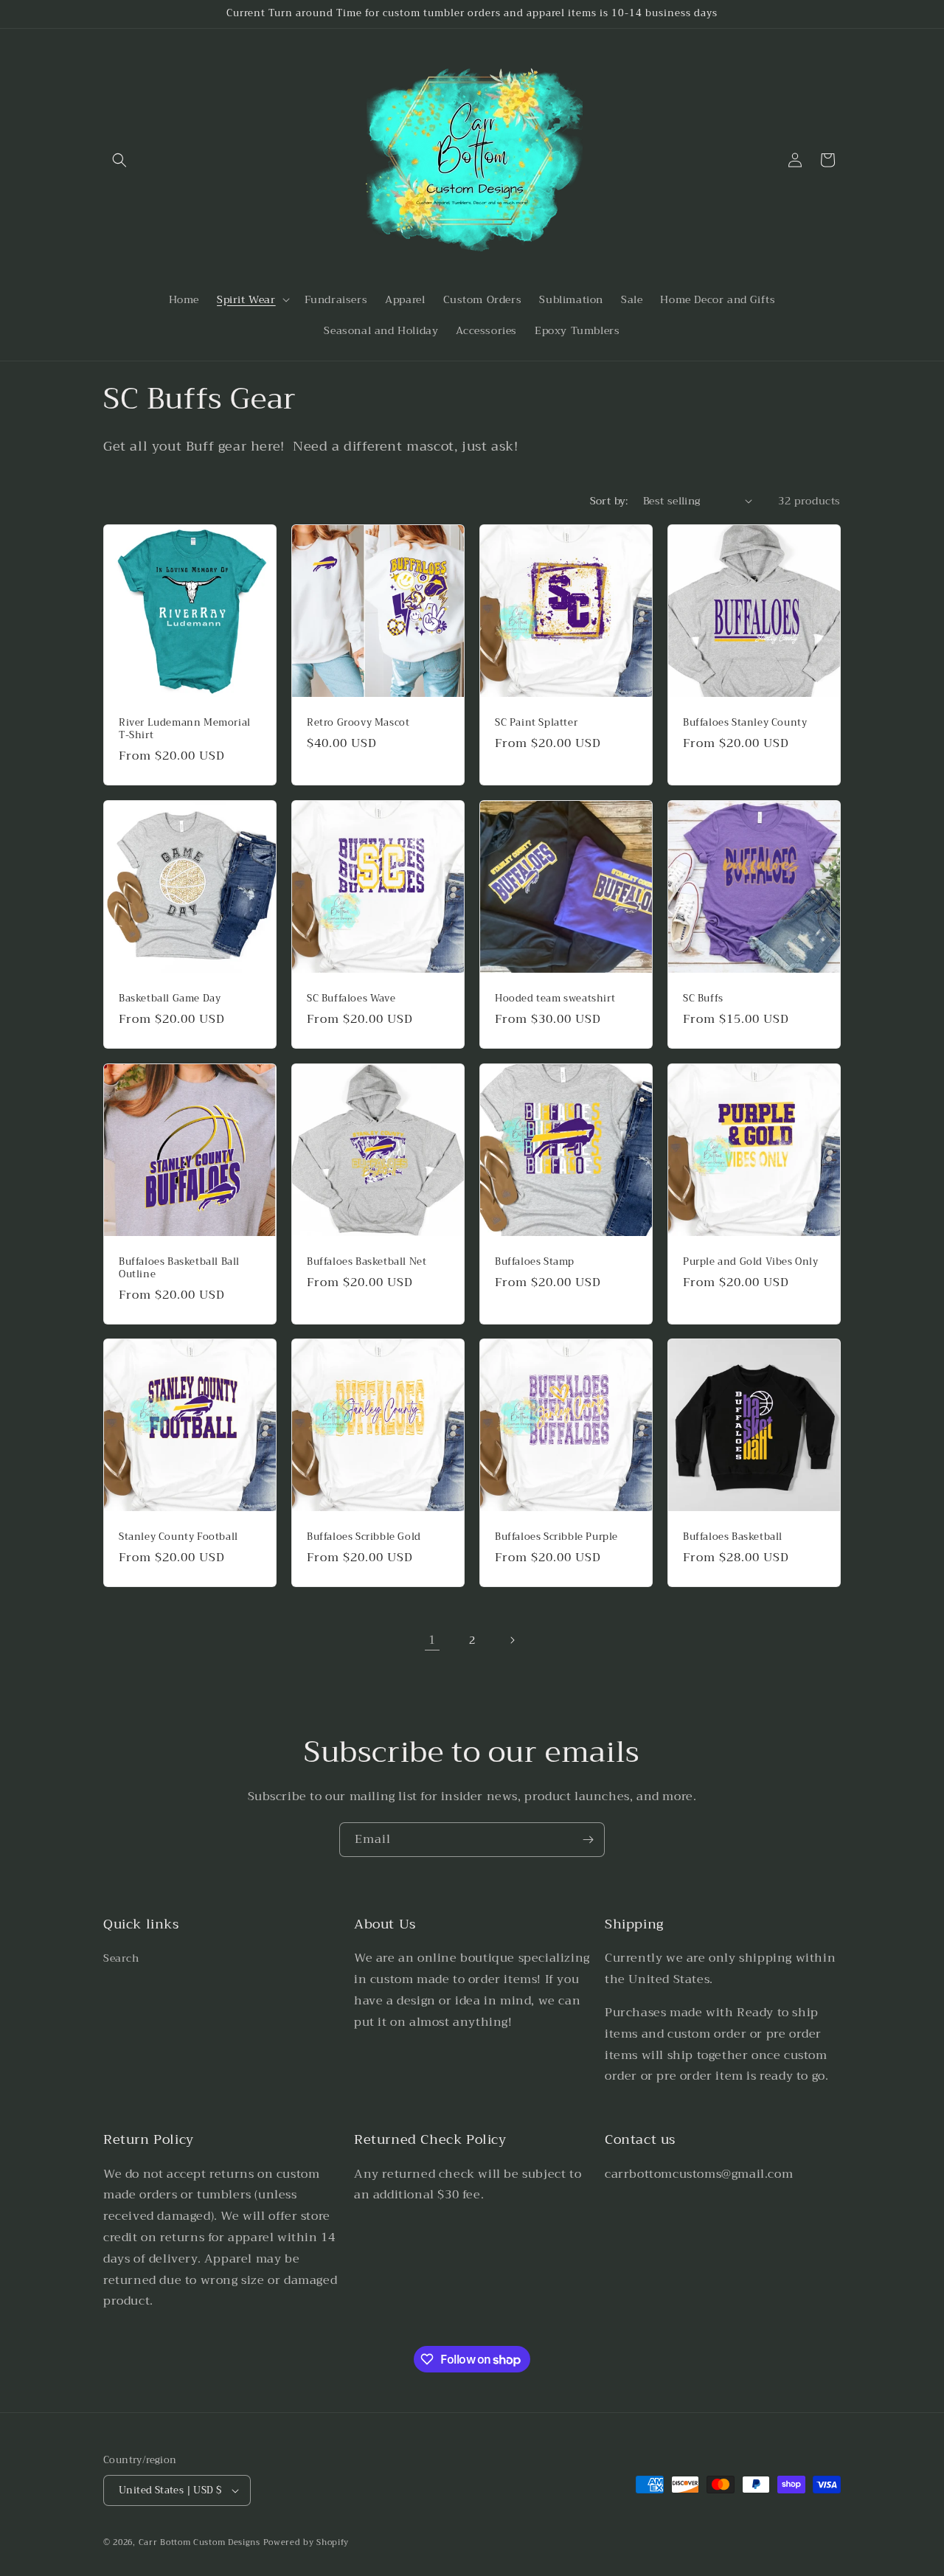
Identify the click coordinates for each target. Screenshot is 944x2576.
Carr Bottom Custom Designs (199, 2542)
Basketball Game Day (170, 999)
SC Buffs (703, 999)
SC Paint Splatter (536, 723)
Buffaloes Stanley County (745, 723)
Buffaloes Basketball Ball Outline (179, 1268)
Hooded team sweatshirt (555, 999)
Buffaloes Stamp (535, 1262)
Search (121, 1958)
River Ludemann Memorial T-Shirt (185, 729)
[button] (119, 160)
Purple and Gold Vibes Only (751, 1262)
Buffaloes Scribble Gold (364, 1537)
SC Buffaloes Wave (351, 999)
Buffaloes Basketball (733, 1537)
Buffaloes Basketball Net (367, 1262)
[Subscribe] (588, 1840)
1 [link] (432, 1640)
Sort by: (609, 501)
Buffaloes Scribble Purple (556, 1537)
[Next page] (512, 1640)
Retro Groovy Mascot (358, 723)
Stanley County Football (178, 1537)
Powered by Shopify (306, 2542)
